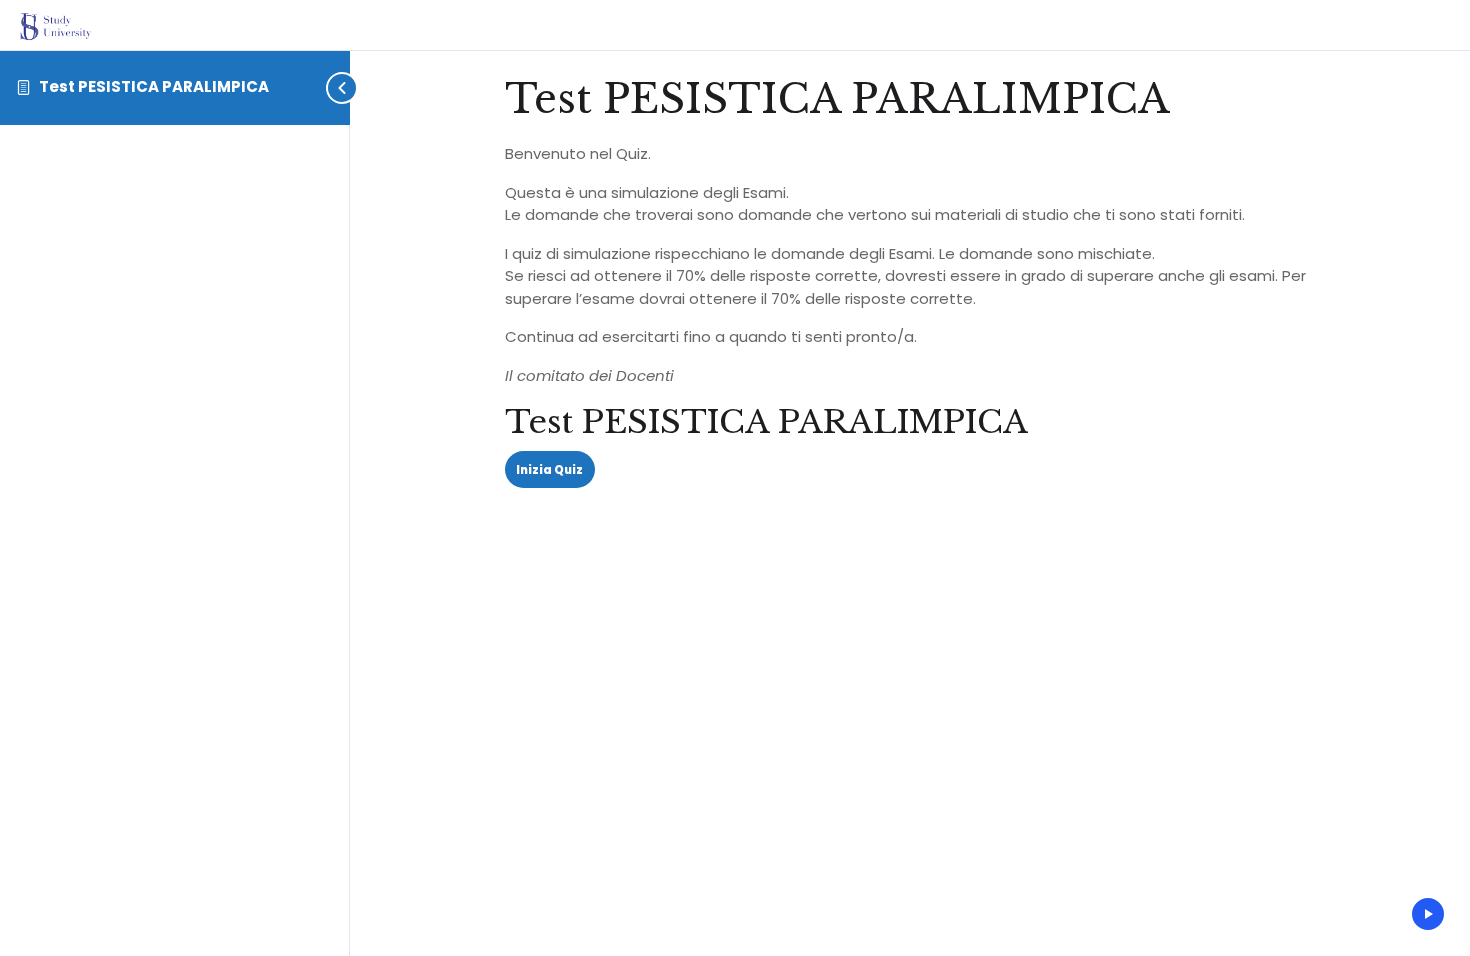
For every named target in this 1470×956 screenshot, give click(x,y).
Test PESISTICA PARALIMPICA (154, 86)
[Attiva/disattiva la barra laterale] (344, 87)
